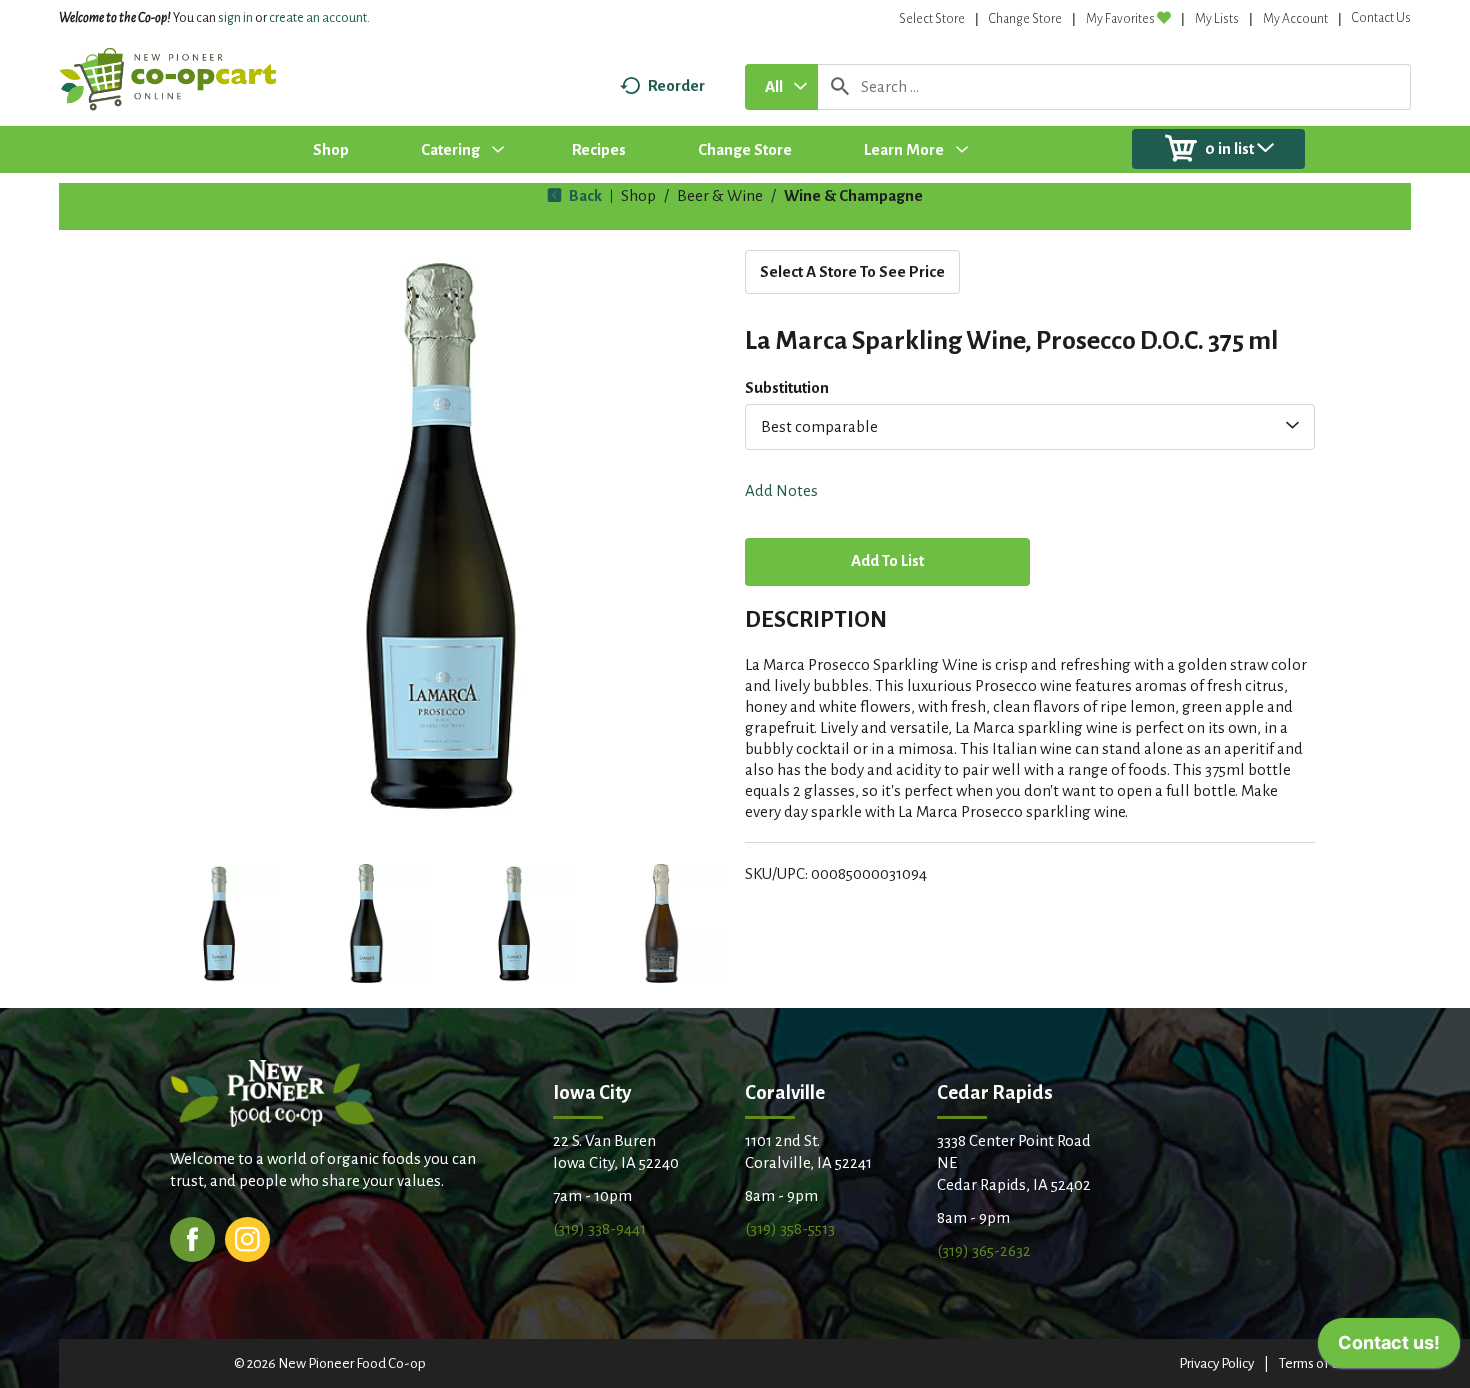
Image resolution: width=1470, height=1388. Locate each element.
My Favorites (1120, 19)
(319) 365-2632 (984, 1250)
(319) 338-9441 (599, 1228)
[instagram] (247, 1237)
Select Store (932, 19)
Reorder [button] (676, 85)
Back (584, 195)
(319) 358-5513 (790, 1228)
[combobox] (781, 87)
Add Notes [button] (781, 490)
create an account (318, 18)
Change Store (1025, 19)
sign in (235, 18)
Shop (638, 195)
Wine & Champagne (853, 195)
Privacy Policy (1216, 1363)
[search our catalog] (840, 87)
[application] (1389, 1348)
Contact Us (1381, 18)
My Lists (1217, 19)
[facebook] (192, 1237)
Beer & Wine (720, 195)
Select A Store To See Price (852, 271)
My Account (1295, 19)
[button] (219, 924)
